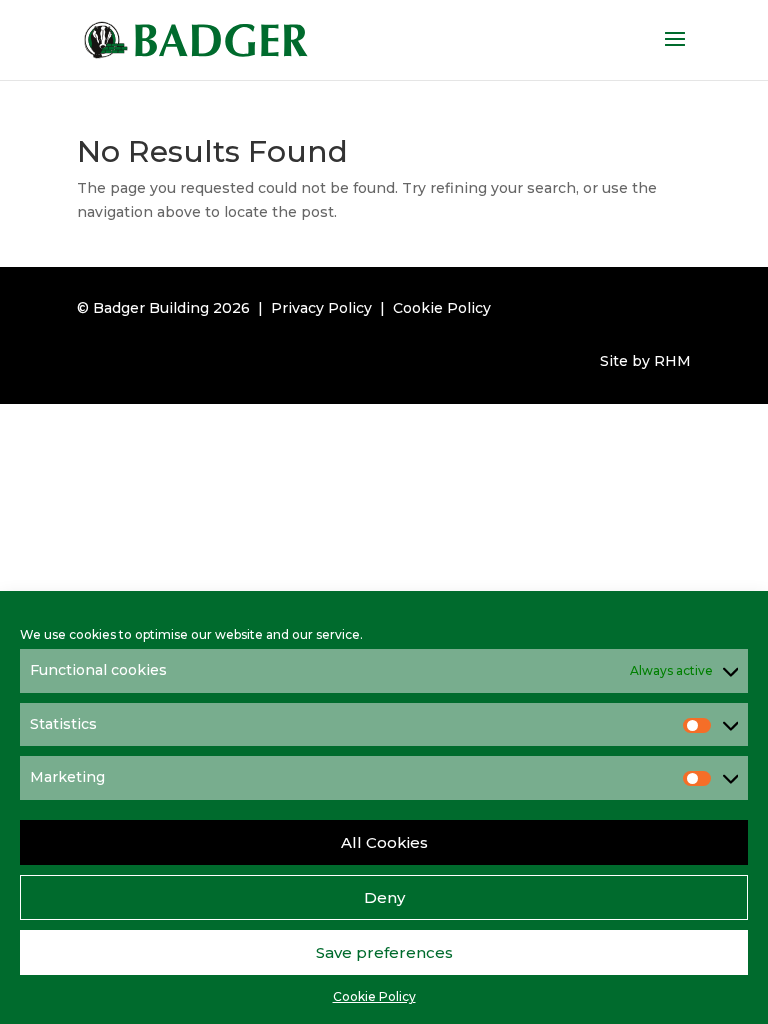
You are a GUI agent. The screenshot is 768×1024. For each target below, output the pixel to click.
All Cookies (384, 842)
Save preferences (384, 952)
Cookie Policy (374, 996)
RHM (672, 361)
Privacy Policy (321, 308)
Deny (384, 897)
